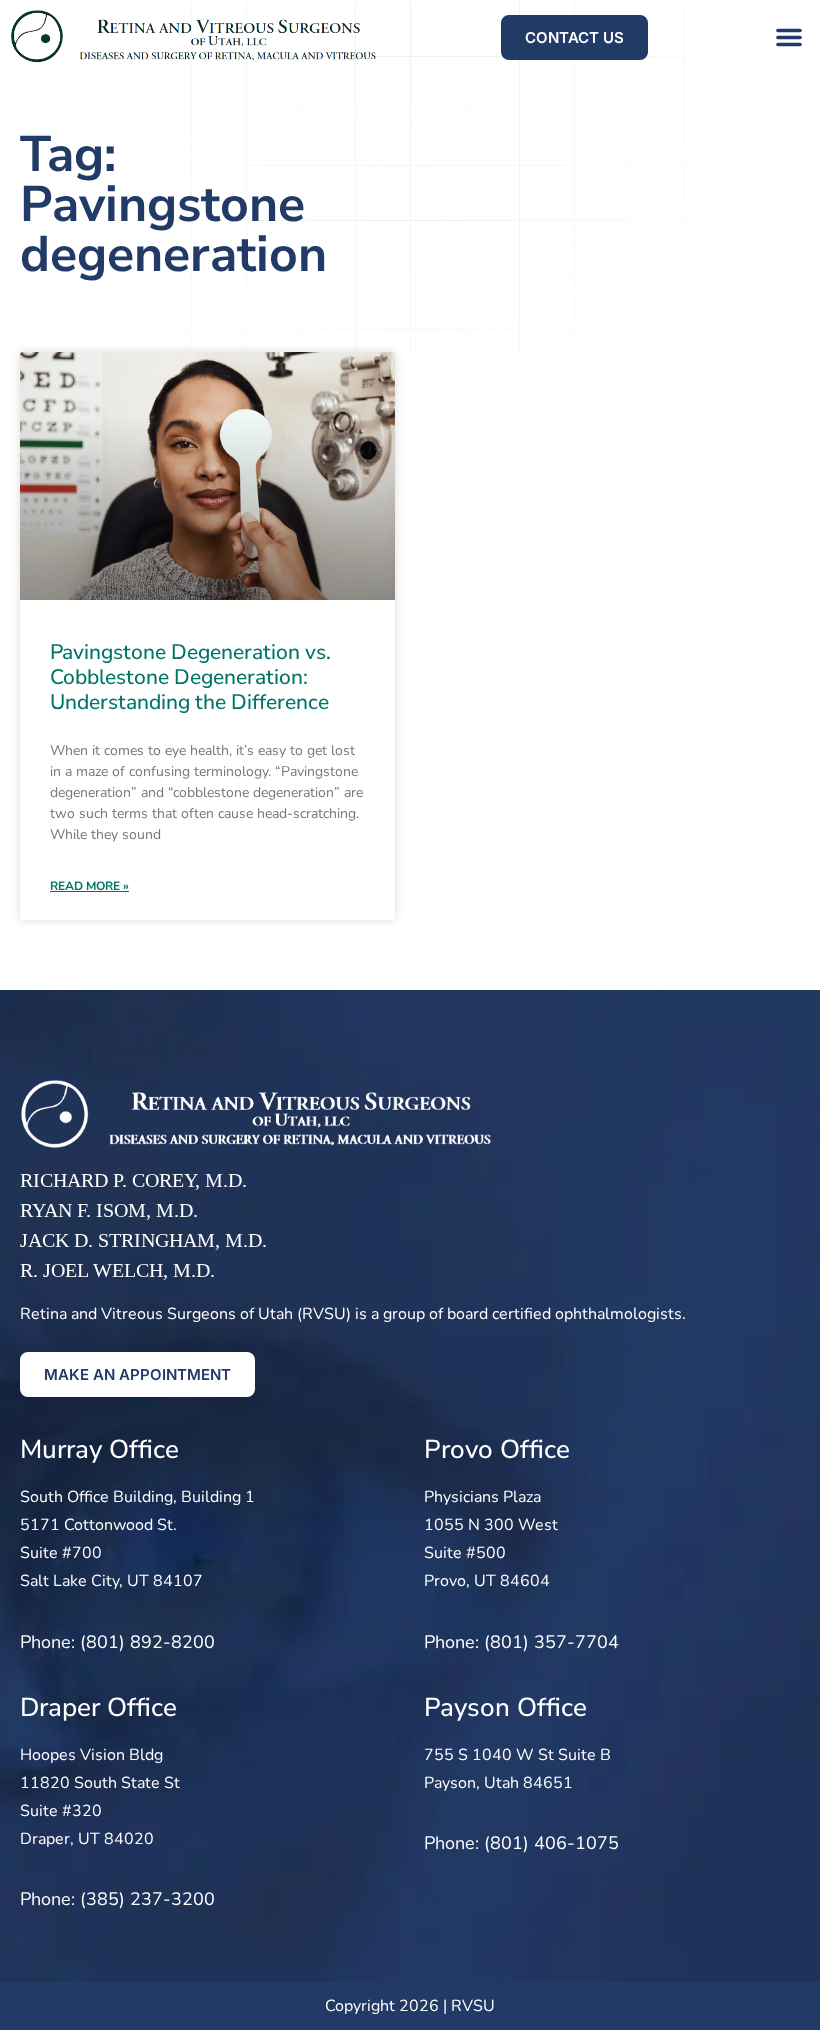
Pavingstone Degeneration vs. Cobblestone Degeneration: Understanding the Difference (190, 677)
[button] (789, 37)
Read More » (89, 886)
